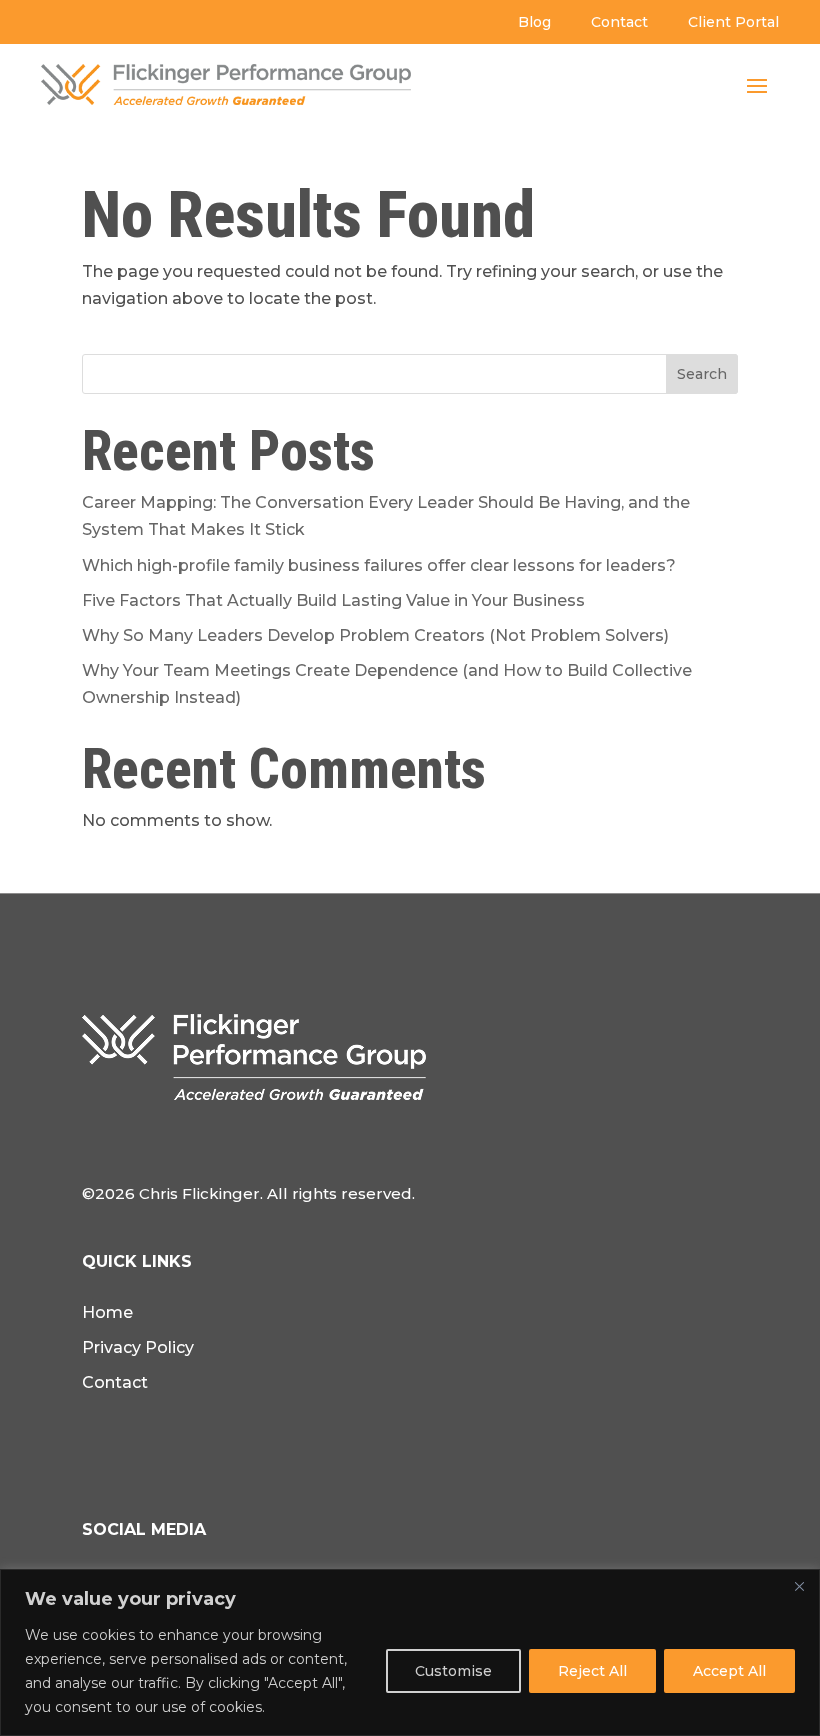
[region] (410, 1652)
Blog (534, 22)
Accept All (729, 1671)
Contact (619, 22)
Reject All (592, 1671)
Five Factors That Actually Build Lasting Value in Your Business (333, 600)
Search (702, 374)
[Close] (799, 1586)
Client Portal (733, 22)
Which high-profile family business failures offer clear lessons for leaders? (379, 565)
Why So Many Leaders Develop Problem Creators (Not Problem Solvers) (375, 635)
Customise (453, 1671)
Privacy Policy (138, 1347)
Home (107, 1312)
